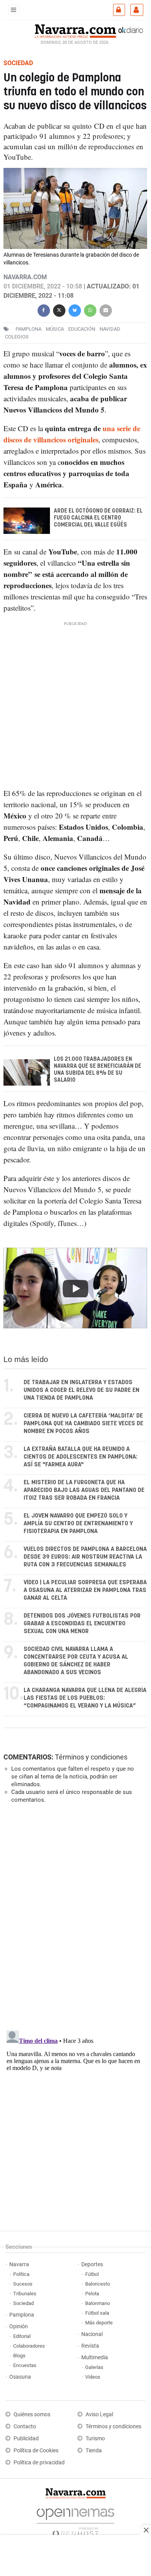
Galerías (94, 2367)
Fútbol (92, 2274)
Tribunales (25, 2294)
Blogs (19, 2356)
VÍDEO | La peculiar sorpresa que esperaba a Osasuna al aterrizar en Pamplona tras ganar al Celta (85, 1590)
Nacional (92, 2334)
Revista (90, 2346)
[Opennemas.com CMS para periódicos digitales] (75, 2520)
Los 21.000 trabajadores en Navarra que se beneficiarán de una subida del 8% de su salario (98, 1069)
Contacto (25, 2427)
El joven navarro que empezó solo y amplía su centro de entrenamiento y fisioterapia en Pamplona (78, 1524)
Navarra (19, 2264)
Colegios (17, 337)
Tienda (94, 2451)
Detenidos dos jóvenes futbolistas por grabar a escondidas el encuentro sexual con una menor (82, 1624)
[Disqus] (74, 1916)
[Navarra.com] (75, 30)
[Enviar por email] (106, 310)
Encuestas (25, 2365)
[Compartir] (44, 310)
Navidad (110, 329)
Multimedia (95, 2358)
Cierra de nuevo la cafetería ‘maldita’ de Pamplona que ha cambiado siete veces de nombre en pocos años (83, 1424)
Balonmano (98, 2303)
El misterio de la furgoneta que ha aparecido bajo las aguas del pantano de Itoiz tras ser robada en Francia (84, 1490)
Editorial (22, 2336)
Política (21, 2274)
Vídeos (93, 2377)
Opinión (19, 2327)
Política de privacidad (39, 2463)
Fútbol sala (97, 2313)
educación (82, 329)
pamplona (28, 329)
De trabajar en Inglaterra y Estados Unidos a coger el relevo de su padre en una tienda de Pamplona (82, 1390)
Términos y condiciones (91, 1757)
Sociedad (23, 2303)
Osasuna (20, 2377)
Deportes (92, 2264)
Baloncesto (98, 2284)
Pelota (92, 2294)
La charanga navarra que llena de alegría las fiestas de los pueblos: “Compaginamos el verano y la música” (85, 1698)
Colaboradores (29, 2346)
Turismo (95, 2439)
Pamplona (22, 2315)
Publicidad (26, 2439)
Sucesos (23, 2284)
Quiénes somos (32, 2415)
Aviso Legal (99, 2415)
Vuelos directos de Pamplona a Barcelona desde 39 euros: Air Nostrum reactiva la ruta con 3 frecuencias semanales (85, 1557)
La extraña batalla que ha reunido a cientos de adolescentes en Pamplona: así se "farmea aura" (81, 1457)
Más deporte (99, 2323)
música (55, 329)
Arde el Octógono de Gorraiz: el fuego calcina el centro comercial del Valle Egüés (98, 518)
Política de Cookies (36, 2451)
